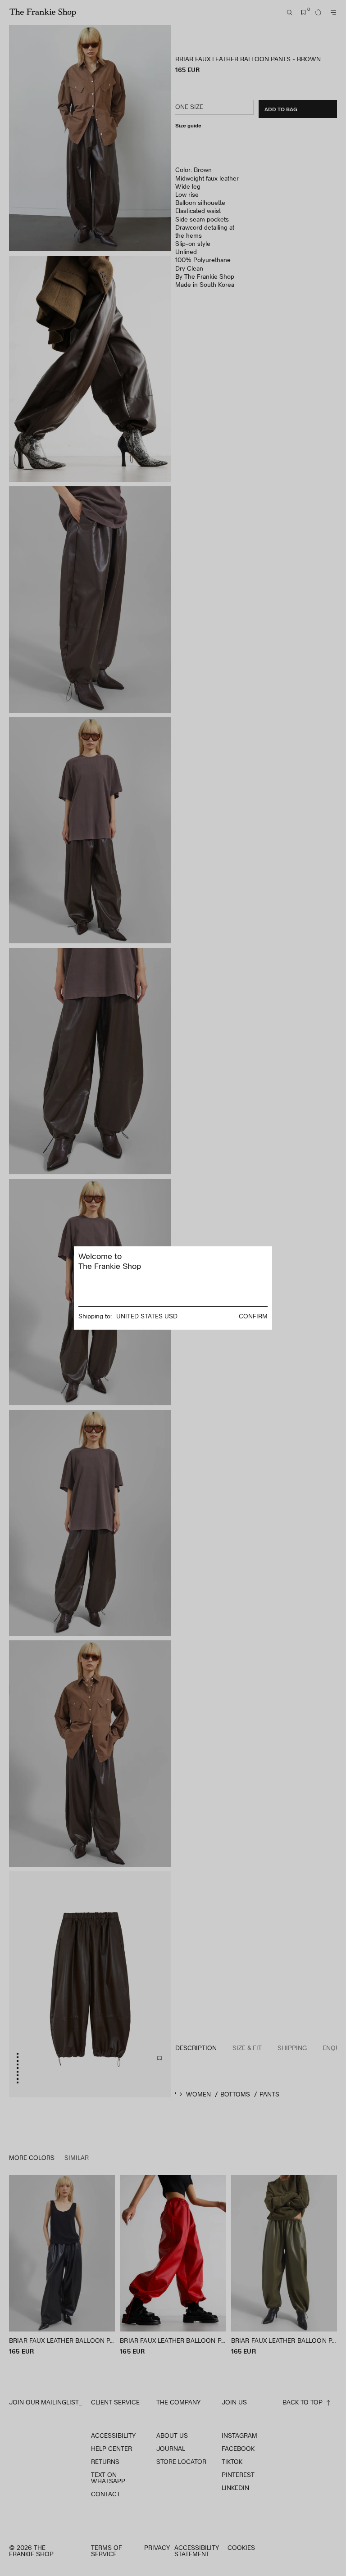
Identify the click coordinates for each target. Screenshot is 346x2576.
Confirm (253, 1316)
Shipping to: (95, 1316)
